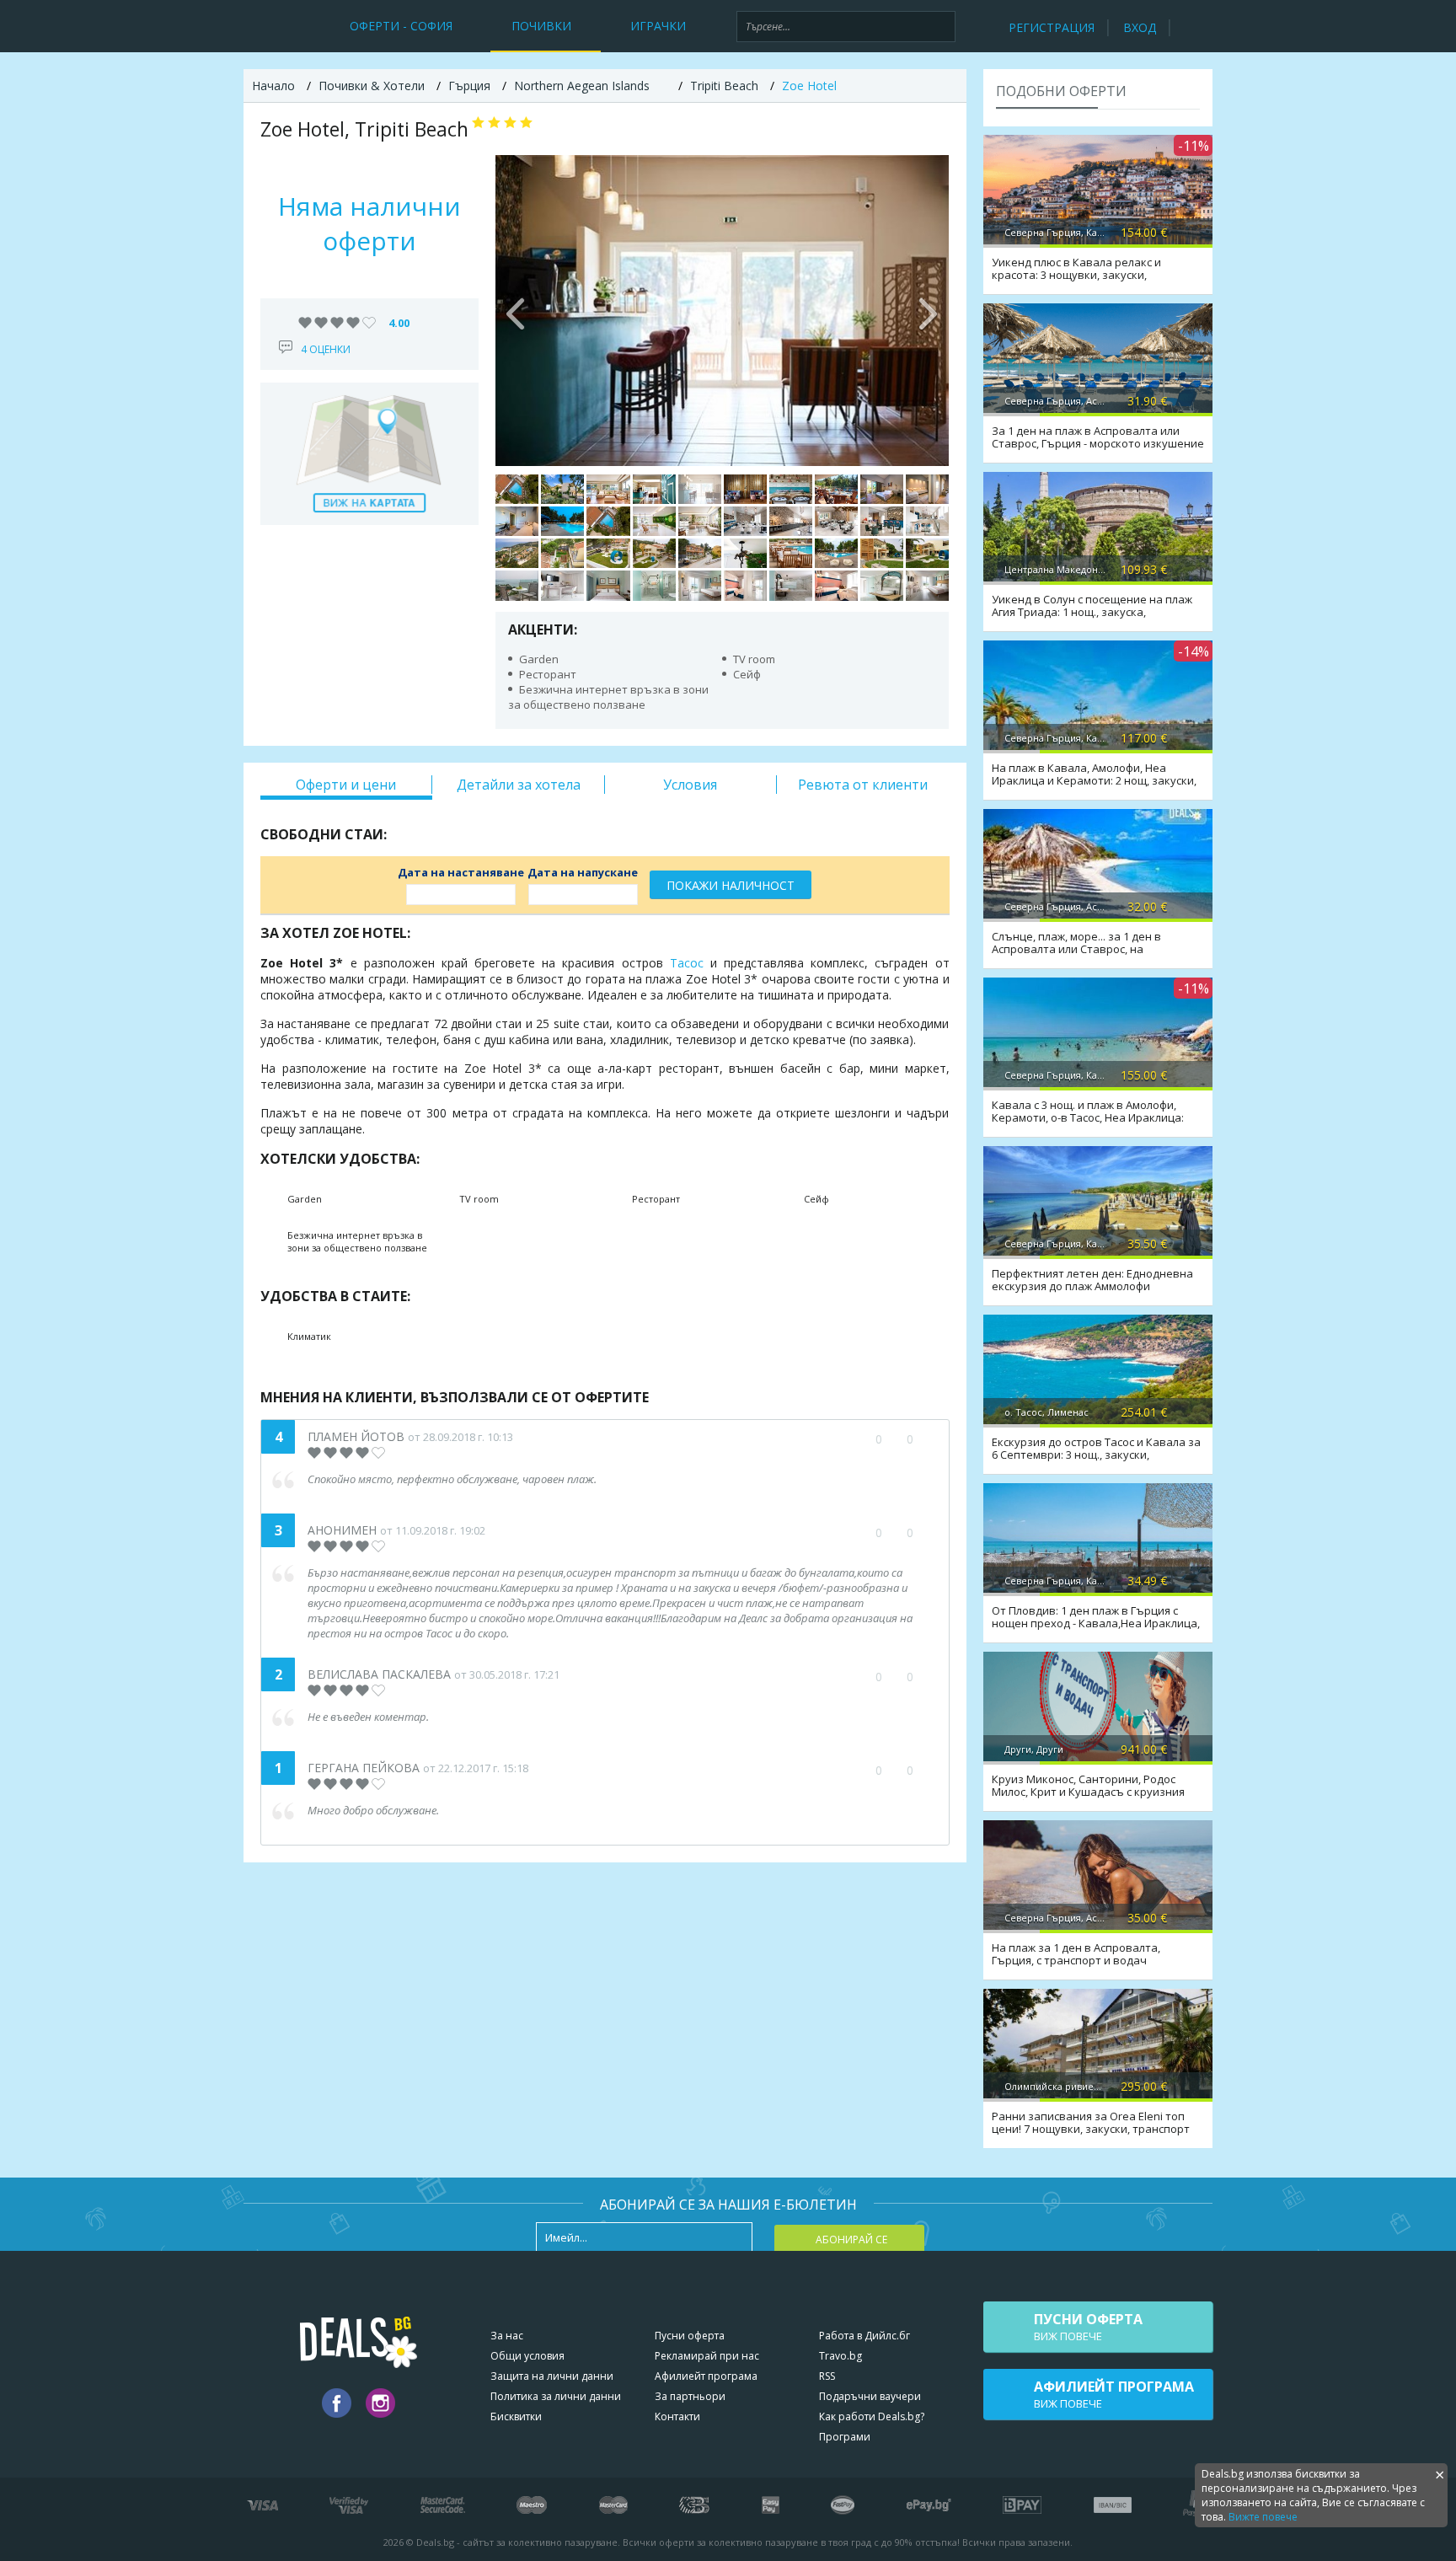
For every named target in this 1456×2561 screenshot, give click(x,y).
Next (928, 310)
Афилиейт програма (706, 2376)
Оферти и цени (346, 785)
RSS (827, 2376)
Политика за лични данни (556, 2396)
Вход (1140, 27)
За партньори (690, 2396)
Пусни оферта (690, 2336)
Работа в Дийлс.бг (864, 2336)
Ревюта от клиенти (863, 785)
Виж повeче (1088, 2327)
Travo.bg (840, 2356)
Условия (690, 785)
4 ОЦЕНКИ (326, 349)
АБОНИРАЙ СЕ (851, 2240)
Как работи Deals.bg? (872, 2416)
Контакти (677, 2416)
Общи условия (527, 2356)
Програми (845, 2437)
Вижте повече (1263, 2517)
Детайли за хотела (519, 785)
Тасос (687, 963)
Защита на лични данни (552, 2376)
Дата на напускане (583, 872)
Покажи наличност (731, 885)
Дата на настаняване (461, 872)
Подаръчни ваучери (870, 2396)
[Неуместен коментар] (926, 1439)
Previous (517, 310)
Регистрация (1052, 27)
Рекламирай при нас (707, 2356)
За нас (507, 2336)
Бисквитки (516, 2416)
